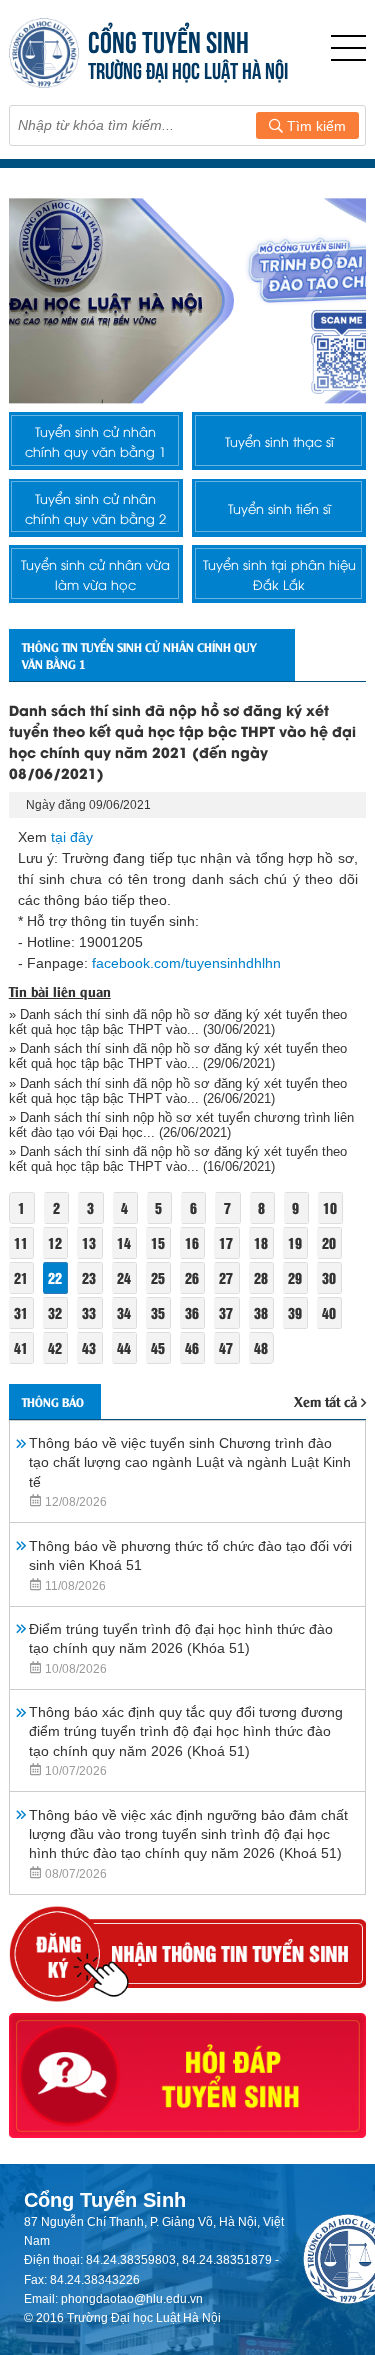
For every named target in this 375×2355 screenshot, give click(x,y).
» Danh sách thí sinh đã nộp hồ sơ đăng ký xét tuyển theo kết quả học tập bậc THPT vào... (178, 1022)
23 (89, 1277)
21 (21, 1277)
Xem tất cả (325, 1400)
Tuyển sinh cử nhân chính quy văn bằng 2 (95, 508)
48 (261, 1347)
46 (192, 1347)
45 (158, 1347)
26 (192, 1277)
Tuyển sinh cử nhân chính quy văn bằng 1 (95, 441)
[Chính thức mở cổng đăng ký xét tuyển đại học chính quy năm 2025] (188, 300)
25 (158, 1277)
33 (89, 1312)
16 (192, 1242)
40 (329, 1312)
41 (21, 1347)
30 (329, 1277)
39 (295, 1312)
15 (158, 1242)
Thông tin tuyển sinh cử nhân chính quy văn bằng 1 (139, 655)
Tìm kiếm (314, 126)
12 (55, 1242)
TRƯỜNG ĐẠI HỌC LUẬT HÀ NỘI (188, 68)
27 (226, 1277)
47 (226, 1347)
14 (124, 1242)
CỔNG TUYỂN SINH (168, 39)
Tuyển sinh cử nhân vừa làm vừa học (95, 574)
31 (21, 1312)
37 (226, 1312)
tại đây (72, 837)
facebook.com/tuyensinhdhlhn (186, 963)
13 (89, 1242)
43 (89, 1347)
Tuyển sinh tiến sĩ (279, 508)
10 (330, 1207)
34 (124, 1312)
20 (329, 1242)
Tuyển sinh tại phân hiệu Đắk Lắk (279, 574)
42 (55, 1347)
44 (124, 1347)
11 (21, 1242)
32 (55, 1312)
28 (261, 1277)
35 (158, 1312)
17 (226, 1242)
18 (261, 1242)
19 (295, 1242)
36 (192, 1312)
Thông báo (53, 1401)
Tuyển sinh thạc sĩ (279, 441)
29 (295, 1277)
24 (124, 1277)
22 (55, 1277)
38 (261, 1312)
